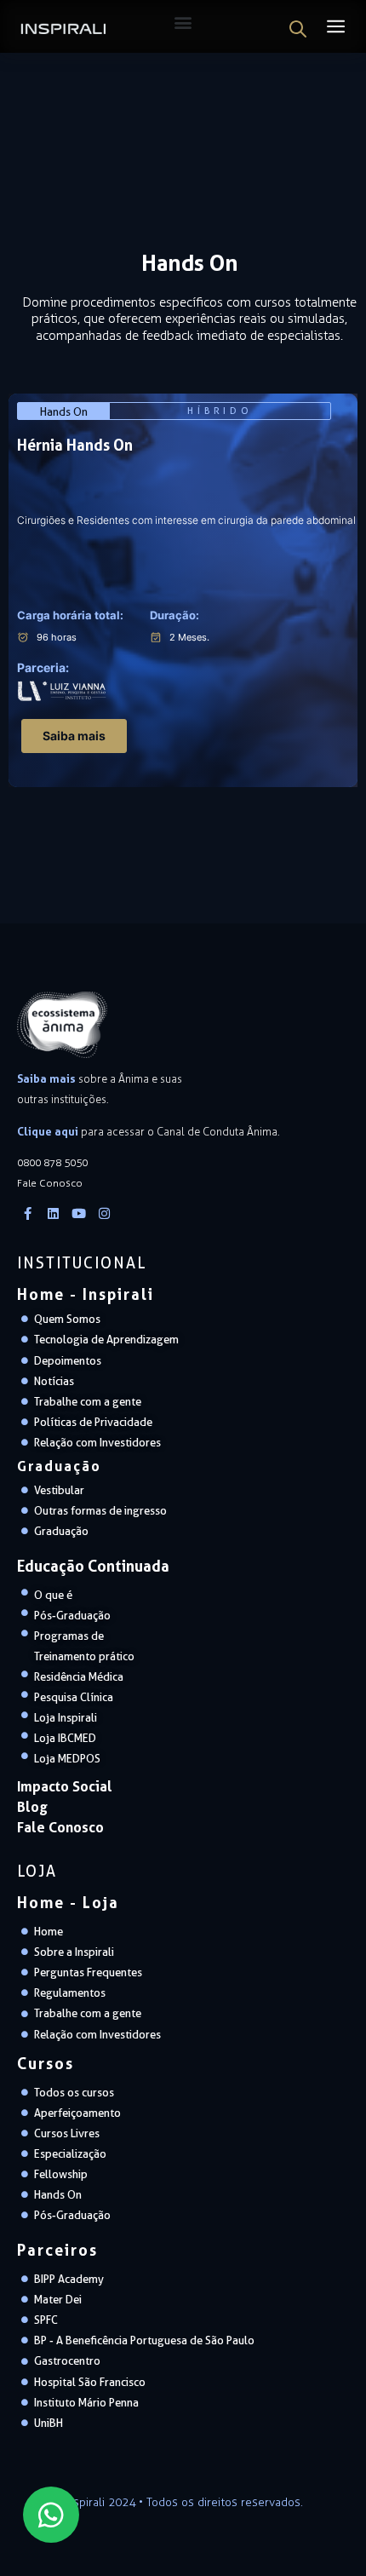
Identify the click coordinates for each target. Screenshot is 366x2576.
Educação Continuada (93, 1566)
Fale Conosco (60, 1827)
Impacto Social (65, 1786)
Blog (32, 1807)
